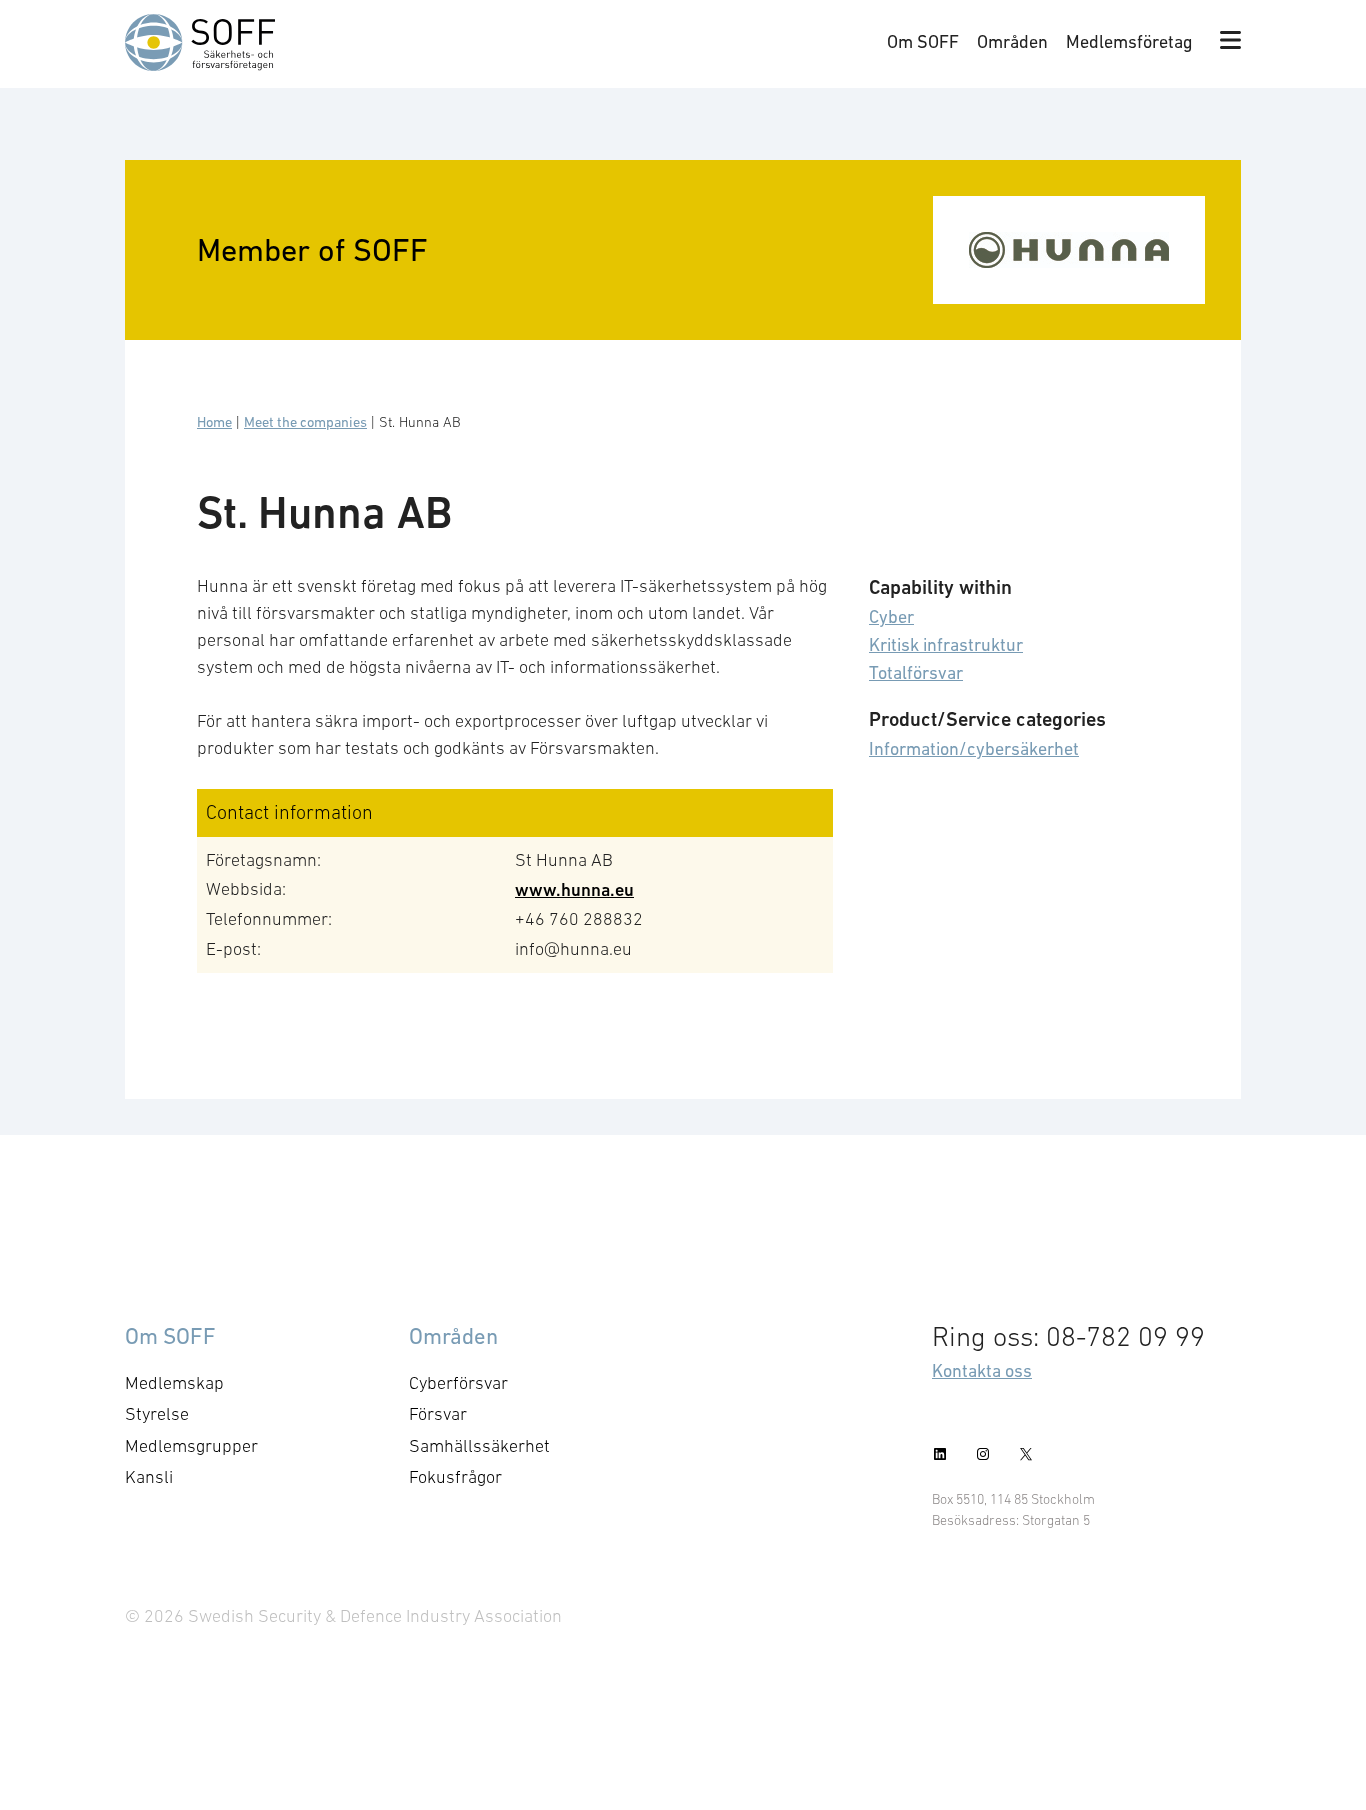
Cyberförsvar (458, 1383)
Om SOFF (923, 41)
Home (214, 422)
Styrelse (157, 1414)
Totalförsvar (916, 672)
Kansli (149, 1477)
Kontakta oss (982, 1370)
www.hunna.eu (574, 889)
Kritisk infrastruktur (946, 644)
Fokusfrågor (455, 1477)
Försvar (438, 1414)
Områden (1012, 41)
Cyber (891, 616)
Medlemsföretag (1129, 41)
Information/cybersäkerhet (974, 748)
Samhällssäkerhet (479, 1446)
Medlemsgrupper (191, 1446)
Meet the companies (305, 422)
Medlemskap (174, 1383)
